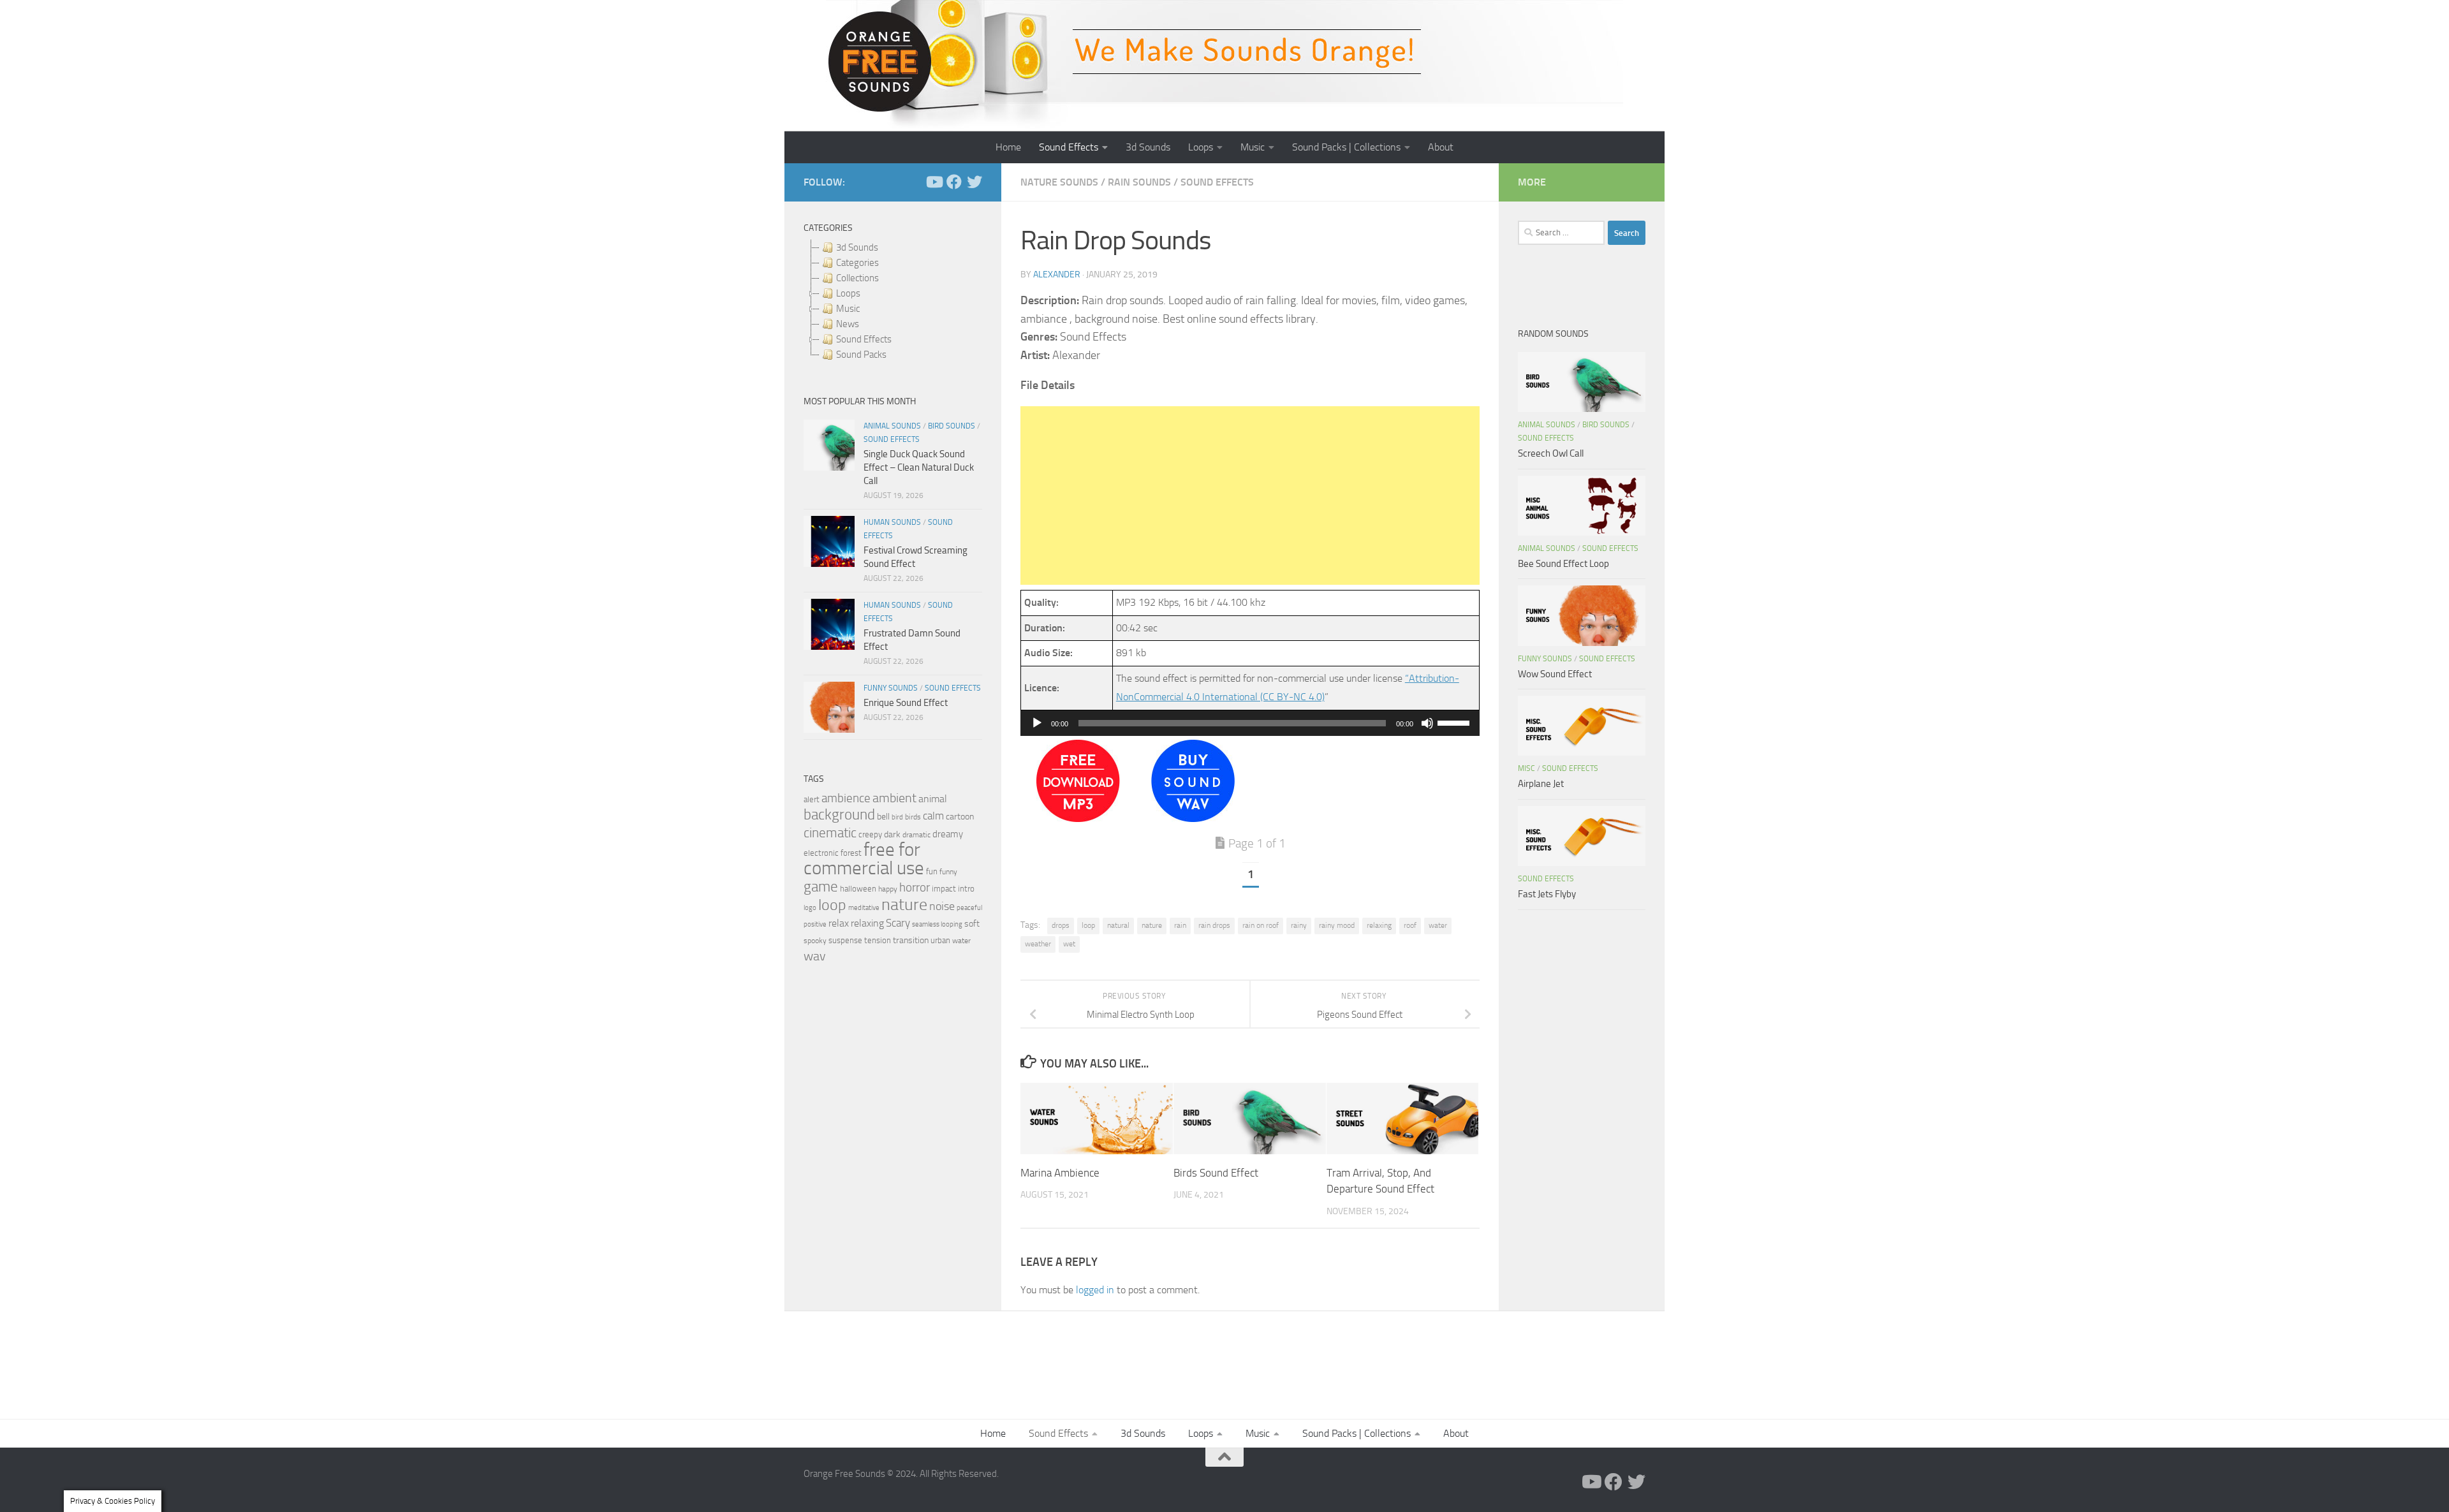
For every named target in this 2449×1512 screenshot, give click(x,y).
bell (883, 817)
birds (913, 817)
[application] (1250, 723)
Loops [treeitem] (848, 293)
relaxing (1379, 925)
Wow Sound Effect (1555, 674)
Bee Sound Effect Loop (1563, 564)
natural (1118, 925)
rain (1180, 925)
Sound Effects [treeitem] (864, 339)
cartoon (960, 817)
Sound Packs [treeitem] (861, 355)
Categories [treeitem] (857, 263)
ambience (846, 798)
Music (1253, 147)
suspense (845, 940)
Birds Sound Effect (1216, 1172)
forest (851, 853)
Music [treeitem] (848, 309)
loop (1088, 925)
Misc (1526, 768)
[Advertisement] (1250, 495)
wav (815, 956)
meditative (864, 908)
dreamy (948, 834)
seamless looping (937, 924)
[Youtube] (934, 182)
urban (940, 940)
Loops (1201, 147)
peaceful (969, 907)
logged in (1095, 1290)
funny (948, 872)
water (1438, 925)
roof (1410, 925)
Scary (898, 923)
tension (878, 940)
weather (1038, 944)
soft (972, 924)
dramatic (916, 835)
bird (897, 817)
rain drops (1214, 925)
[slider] (1455, 722)
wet (1069, 944)
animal (933, 799)
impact (944, 889)
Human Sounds (892, 522)
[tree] (893, 301)
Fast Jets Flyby (1547, 894)
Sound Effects (1069, 147)
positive (815, 924)
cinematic (830, 833)
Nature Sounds (1059, 182)
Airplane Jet (1541, 784)
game (821, 887)
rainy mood (1337, 925)
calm (933, 816)
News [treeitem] (848, 324)
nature (1152, 925)
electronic (821, 853)
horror (915, 888)
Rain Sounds (1139, 182)
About (1441, 147)
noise (942, 906)
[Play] (1037, 723)
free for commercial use (864, 859)
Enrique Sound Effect (906, 703)
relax (839, 923)
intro (966, 889)
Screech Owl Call (1551, 453)
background (839, 815)
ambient (894, 798)
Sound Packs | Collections (1346, 147)
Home (1008, 147)
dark (892, 834)
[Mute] (1427, 723)
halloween (858, 889)
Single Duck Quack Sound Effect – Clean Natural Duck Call (919, 467)
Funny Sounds (891, 688)
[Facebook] (954, 182)
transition (911, 940)
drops (1061, 925)
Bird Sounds (952, 426)
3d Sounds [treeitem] (857, 247)
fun (932, 871)
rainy (1299, 925)
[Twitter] (974, 182)
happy (888, 889)
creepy (870, 834)
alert (812, 799)
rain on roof (1261, 925)
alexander (1057, 275)
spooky (815, 941)
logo (810, 908)
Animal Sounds (892, 426)
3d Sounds (1148, 147)
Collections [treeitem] (857, 278)
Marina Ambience (1060, 1172)
